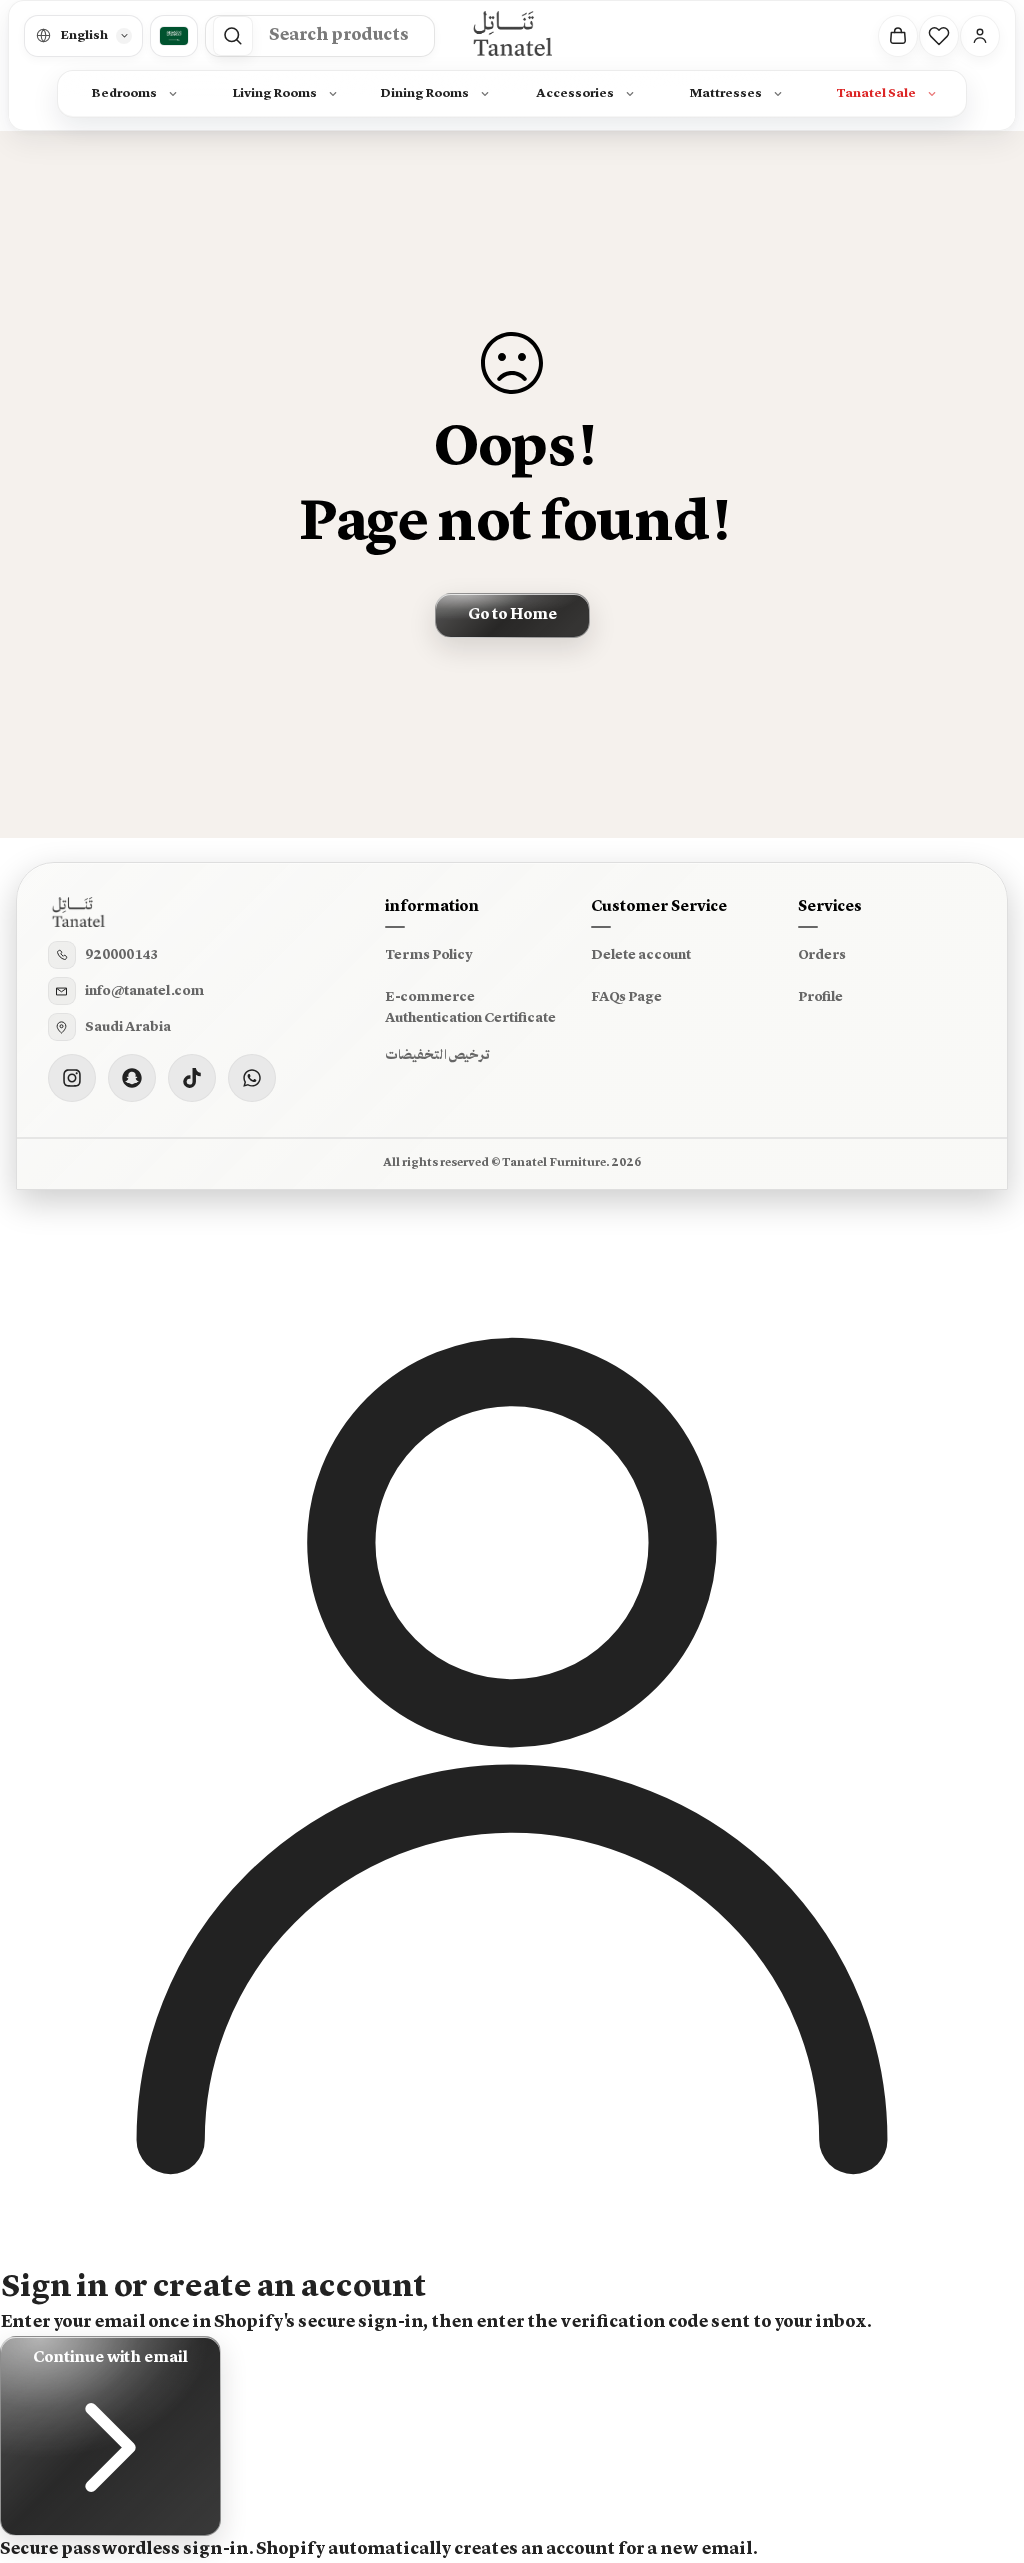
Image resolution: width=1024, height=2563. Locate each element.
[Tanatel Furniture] (512, 35)
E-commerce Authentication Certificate (470, 1008)
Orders (822, 955)
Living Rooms (274, 93)
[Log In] (980, 36)
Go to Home (512, 615)
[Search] (233, 36)
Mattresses (725, 93)
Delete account (641, 955)
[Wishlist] (939, 36)
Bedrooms (124, 93)
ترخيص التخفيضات (437, 1055)
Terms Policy (429, 955)
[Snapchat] (132, 1078)
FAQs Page (626, 997)
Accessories (575, 93)
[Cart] (898, 36)
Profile (820, 997)
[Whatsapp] (252, 1078)
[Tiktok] (192, 1078)
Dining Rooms (424, 93)
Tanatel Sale (876, 93)
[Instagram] (72, 1078)
